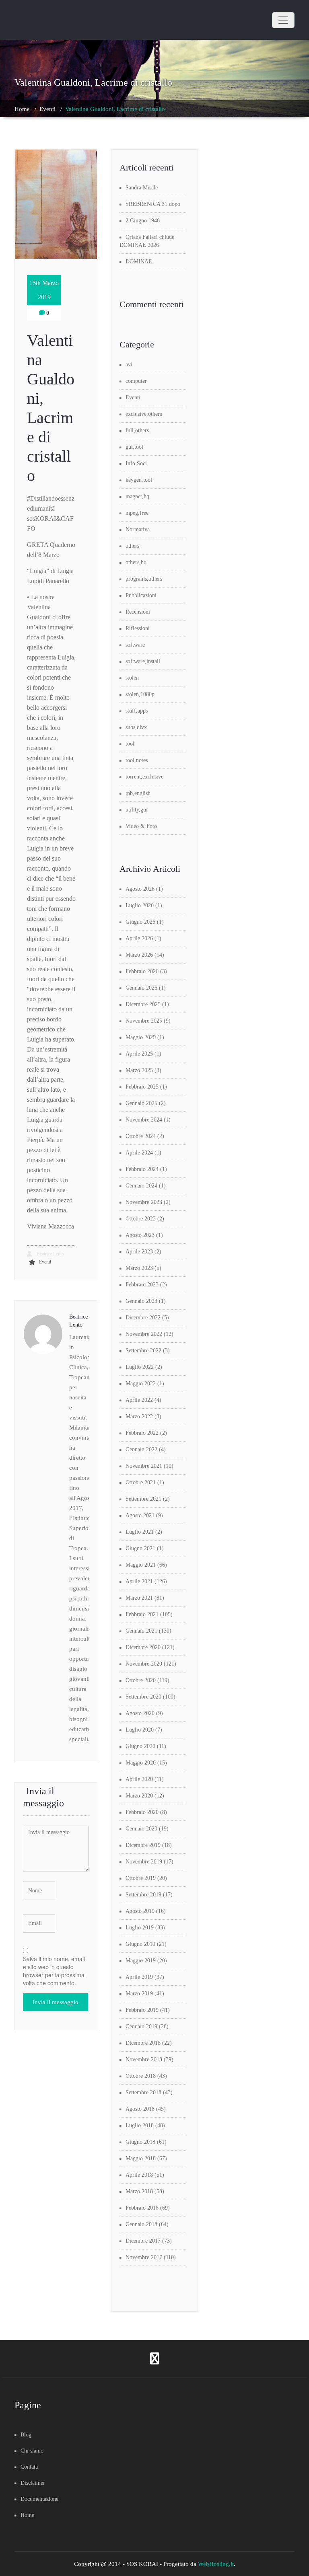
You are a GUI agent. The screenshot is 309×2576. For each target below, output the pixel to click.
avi (129, 365)
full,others (137, 430)
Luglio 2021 (140, 1532)
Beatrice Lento (50, 1254)
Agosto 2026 (140, 889)
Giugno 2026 (140, 922)
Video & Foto (141, 826)
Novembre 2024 (144, 1120)
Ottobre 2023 (141, 1219)
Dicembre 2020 (143, 1647)
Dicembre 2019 (143, 1845)
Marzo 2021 (139, 1598)
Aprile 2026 (139, 938)
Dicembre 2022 (143, 1318)
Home (22, 109)
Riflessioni (138, 628)
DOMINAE (139, 262)
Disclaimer (33, 2483)
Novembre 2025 (144, 1021)
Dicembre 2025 (143, 1004)
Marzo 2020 (139, 1796)
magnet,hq (137, 496)
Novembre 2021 (144, 1466)
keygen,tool (139, 480)
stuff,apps (137, 711)
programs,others (144, 579)
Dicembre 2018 (143, 2043)
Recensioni (138, 612)
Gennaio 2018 (141, 2224)
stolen (132, 678)
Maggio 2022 (141, 1384)
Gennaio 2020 (141, 1829)
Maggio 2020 (141, 1763)
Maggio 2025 (141, 1037)
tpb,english (138, 793)
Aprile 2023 (139, 1252)
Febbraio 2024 (142, 1169)
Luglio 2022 (140, 1367)
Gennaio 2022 (141, 1449)
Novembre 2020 (144, 1664)
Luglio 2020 (140, 1730)
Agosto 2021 (140, 1515)
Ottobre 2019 (141, 1878)
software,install (143, 661)
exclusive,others (144, 414)
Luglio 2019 (140, 1928)
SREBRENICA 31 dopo (153, 204)
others (132, 546)
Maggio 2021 (141, 1565)
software (135, 645)
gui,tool (134, 447)
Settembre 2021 (143, 1499)
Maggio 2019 (141, 1961)
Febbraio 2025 (142, 1087)
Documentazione (39, 2499)
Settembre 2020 (143, 1697)
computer (136, 381)
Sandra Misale (142, 188)
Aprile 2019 (139, 1977)
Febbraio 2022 (142, 1433)
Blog (26, 2435)
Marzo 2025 (139, 1070)
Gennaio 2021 (141, 1631)
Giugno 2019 (140, 1944)
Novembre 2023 (144, 1202)
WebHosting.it (216, 2564)
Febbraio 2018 (142, 2208)
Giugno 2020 (140, 1746)
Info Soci (136, 463)
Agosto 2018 (140, 2109)
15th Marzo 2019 (44, 290)
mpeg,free (137, 513)
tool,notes (137, 760)
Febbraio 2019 (142, 2010)
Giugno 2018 (140, 2142)
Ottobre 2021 (141, 1482)
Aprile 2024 (139, 1153)
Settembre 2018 (143, 2092)
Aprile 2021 (139, 1581)
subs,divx (136, 727)
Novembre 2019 (144, 1862)
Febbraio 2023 (142, 1285)
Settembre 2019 (143, 1895)
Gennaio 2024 (141, 1186)
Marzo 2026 (139, 955)
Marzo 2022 (139, 1416)
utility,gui (137, 810)
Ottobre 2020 (141, 1680)
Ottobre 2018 (141, 2076)
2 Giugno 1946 (143, 221)
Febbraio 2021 (142, 1614)
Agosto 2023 (140, 1235)
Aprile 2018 (139, 2175)
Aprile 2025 (139, 1054)
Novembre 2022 (144, 1334)
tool (130, 744)
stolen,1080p (140, 694)
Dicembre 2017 (143, 2241)
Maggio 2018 (141, 2158)
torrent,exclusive (144, 777)
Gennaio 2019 (141, 2026)
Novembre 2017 (144, 2257)
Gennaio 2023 (141, 1301)
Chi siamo (32, 2451)
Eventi (47, 109)
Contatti (30, 2467)
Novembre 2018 (144, 2059)
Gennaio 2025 (141, 1103)
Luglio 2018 (140, 2125)
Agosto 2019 (140, 1911)
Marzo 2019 (139, 1994)
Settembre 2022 (143, 1351)
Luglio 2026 (140, 905)
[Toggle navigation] (283, 20)
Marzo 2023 (139, 1268)
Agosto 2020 (140, 1713)
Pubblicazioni (141, 595)
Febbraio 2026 (142, 971)
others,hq (136, 562)
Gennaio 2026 (141, 988)
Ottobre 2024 (141, 1136)
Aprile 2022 (139, 1400)
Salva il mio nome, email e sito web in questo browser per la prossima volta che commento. (54, 1971)
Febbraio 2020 (142, 1812)
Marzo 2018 (139, 2191)
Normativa (138, 529)
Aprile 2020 (139, 1779)
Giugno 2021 (140, 1548)
